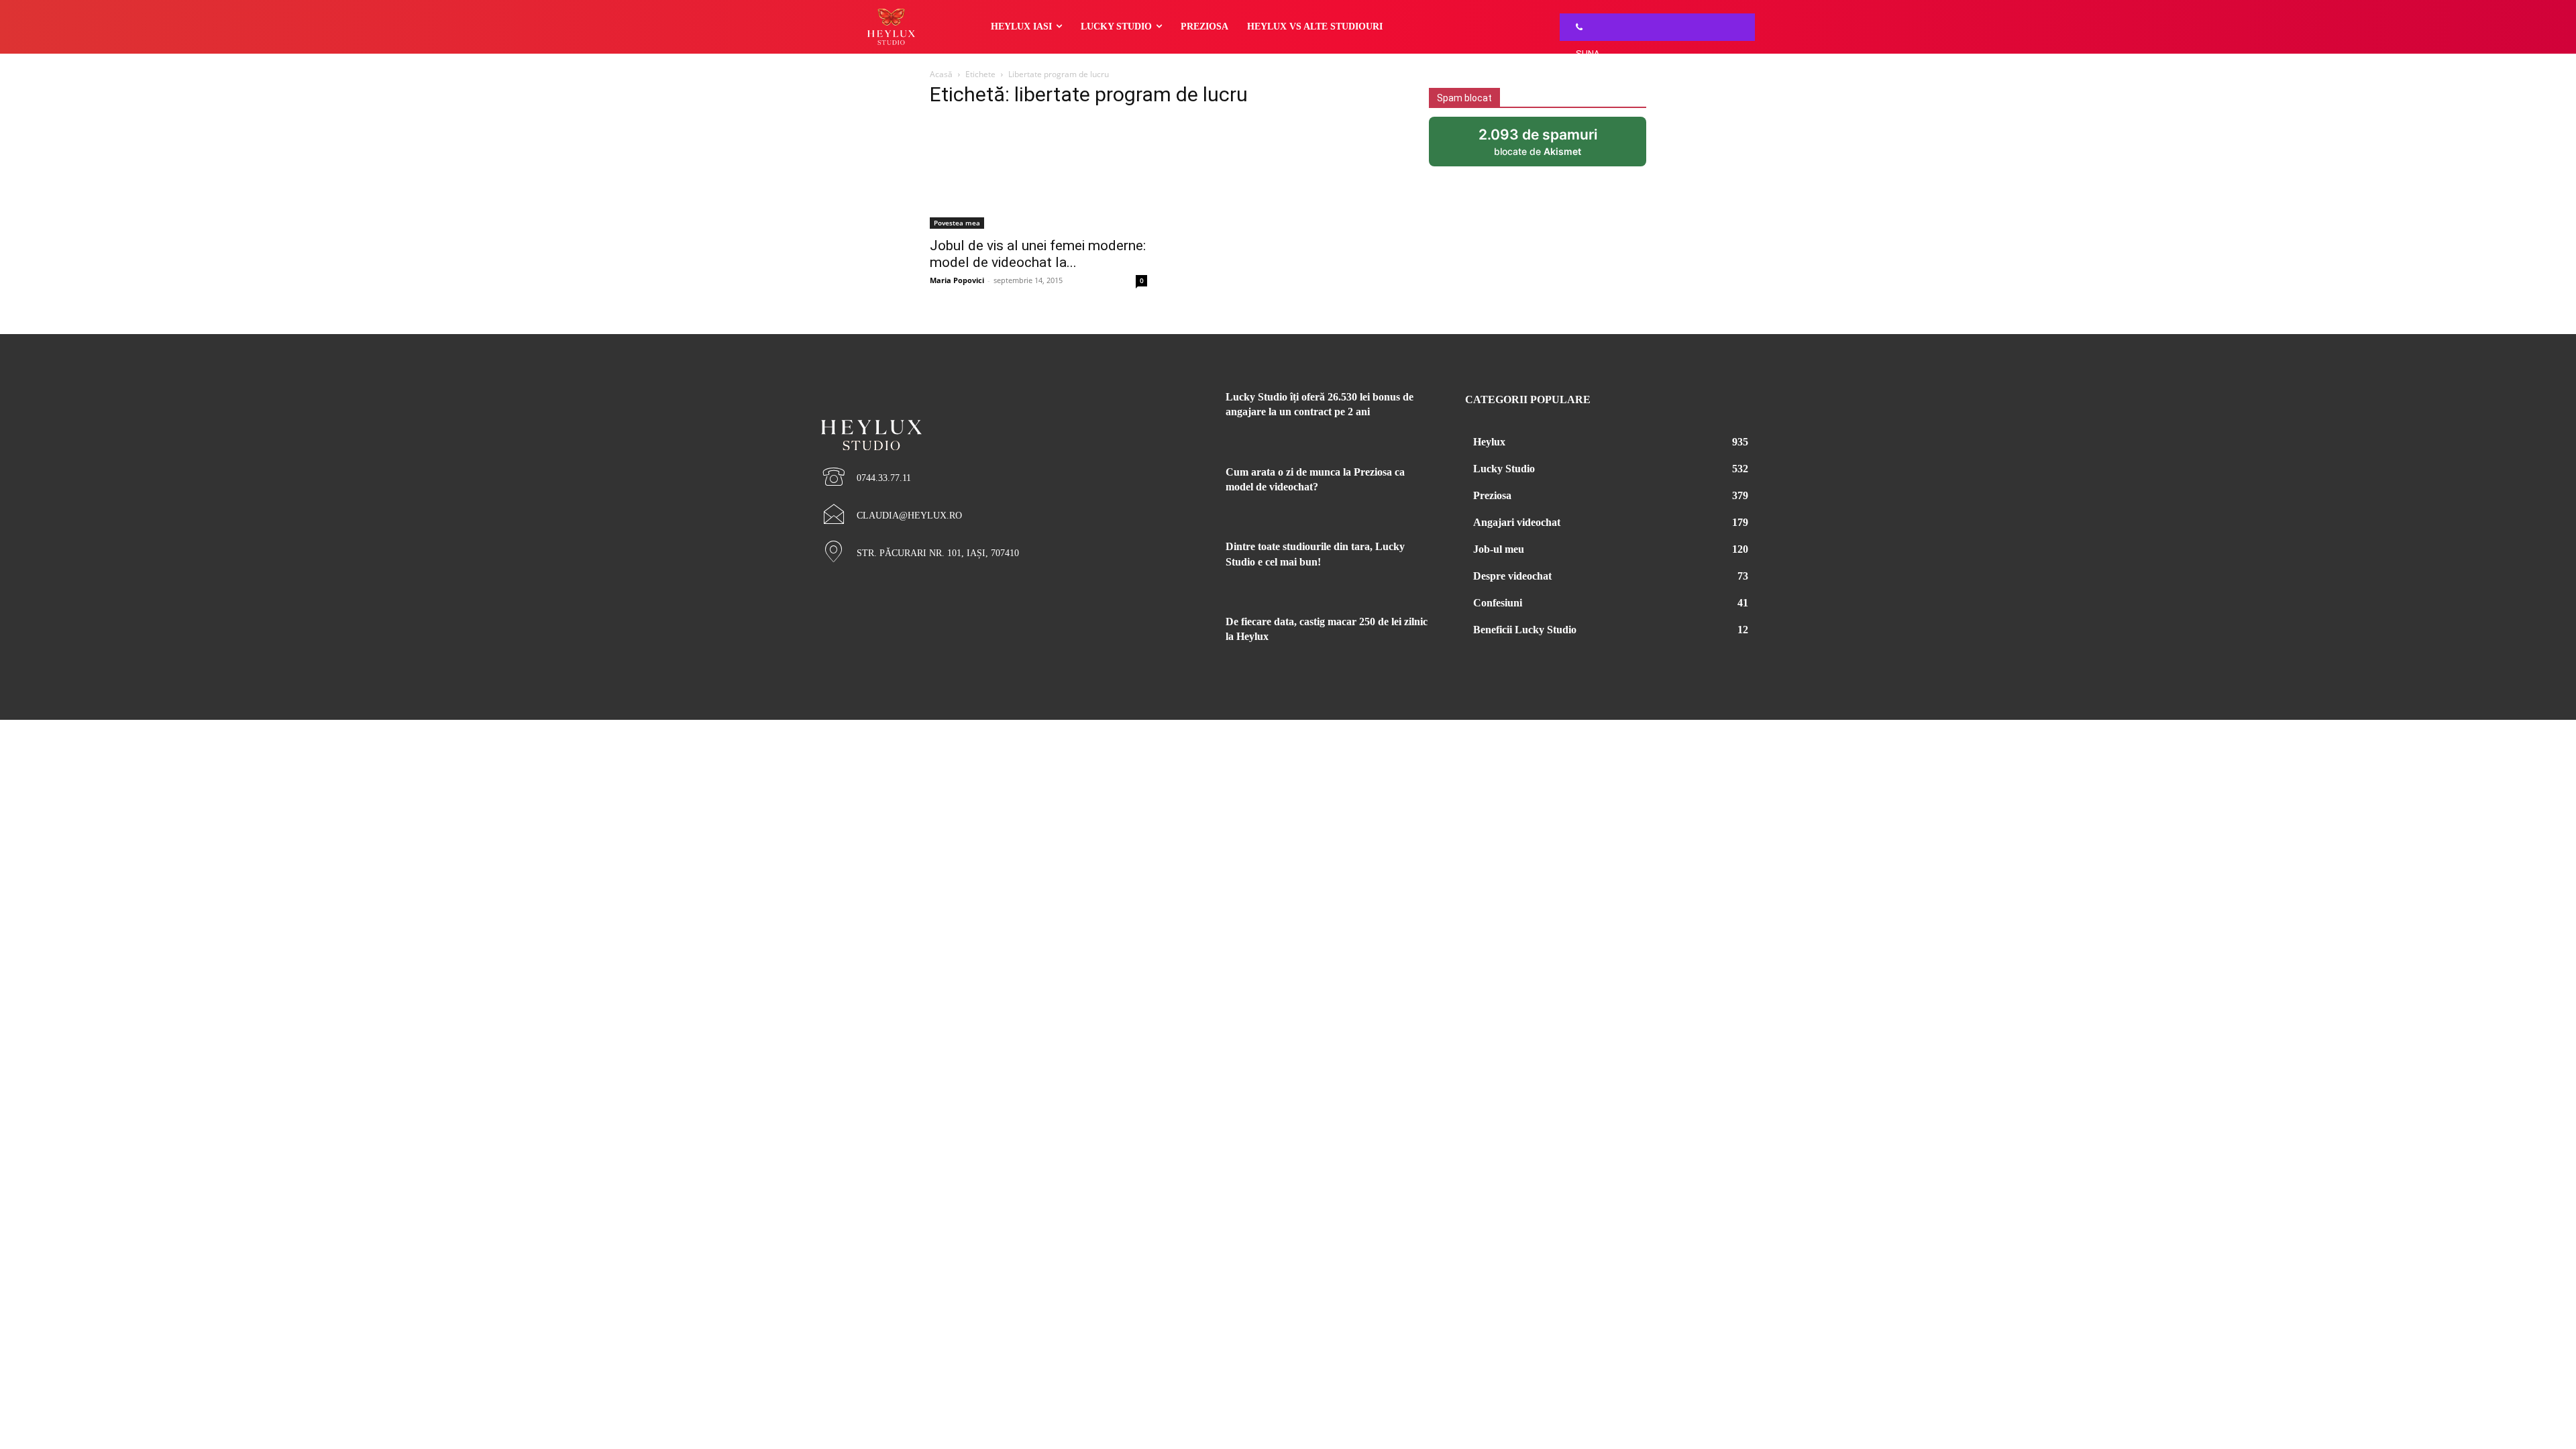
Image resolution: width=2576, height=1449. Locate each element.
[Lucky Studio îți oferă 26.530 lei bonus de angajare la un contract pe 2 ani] (1179, 413)
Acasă (941, 74)
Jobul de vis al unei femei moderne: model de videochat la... (1038, 254)
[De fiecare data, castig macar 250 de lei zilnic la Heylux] (1179, 638)
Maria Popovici (957, 280)
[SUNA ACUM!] (1576, 27)
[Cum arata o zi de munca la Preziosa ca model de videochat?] (1179, 488)
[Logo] (966, 412)
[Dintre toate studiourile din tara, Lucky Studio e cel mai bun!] (1179, 563)
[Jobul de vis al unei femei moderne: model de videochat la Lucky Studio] (1038, 174)
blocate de (1550, 146)
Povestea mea (957, 223)
